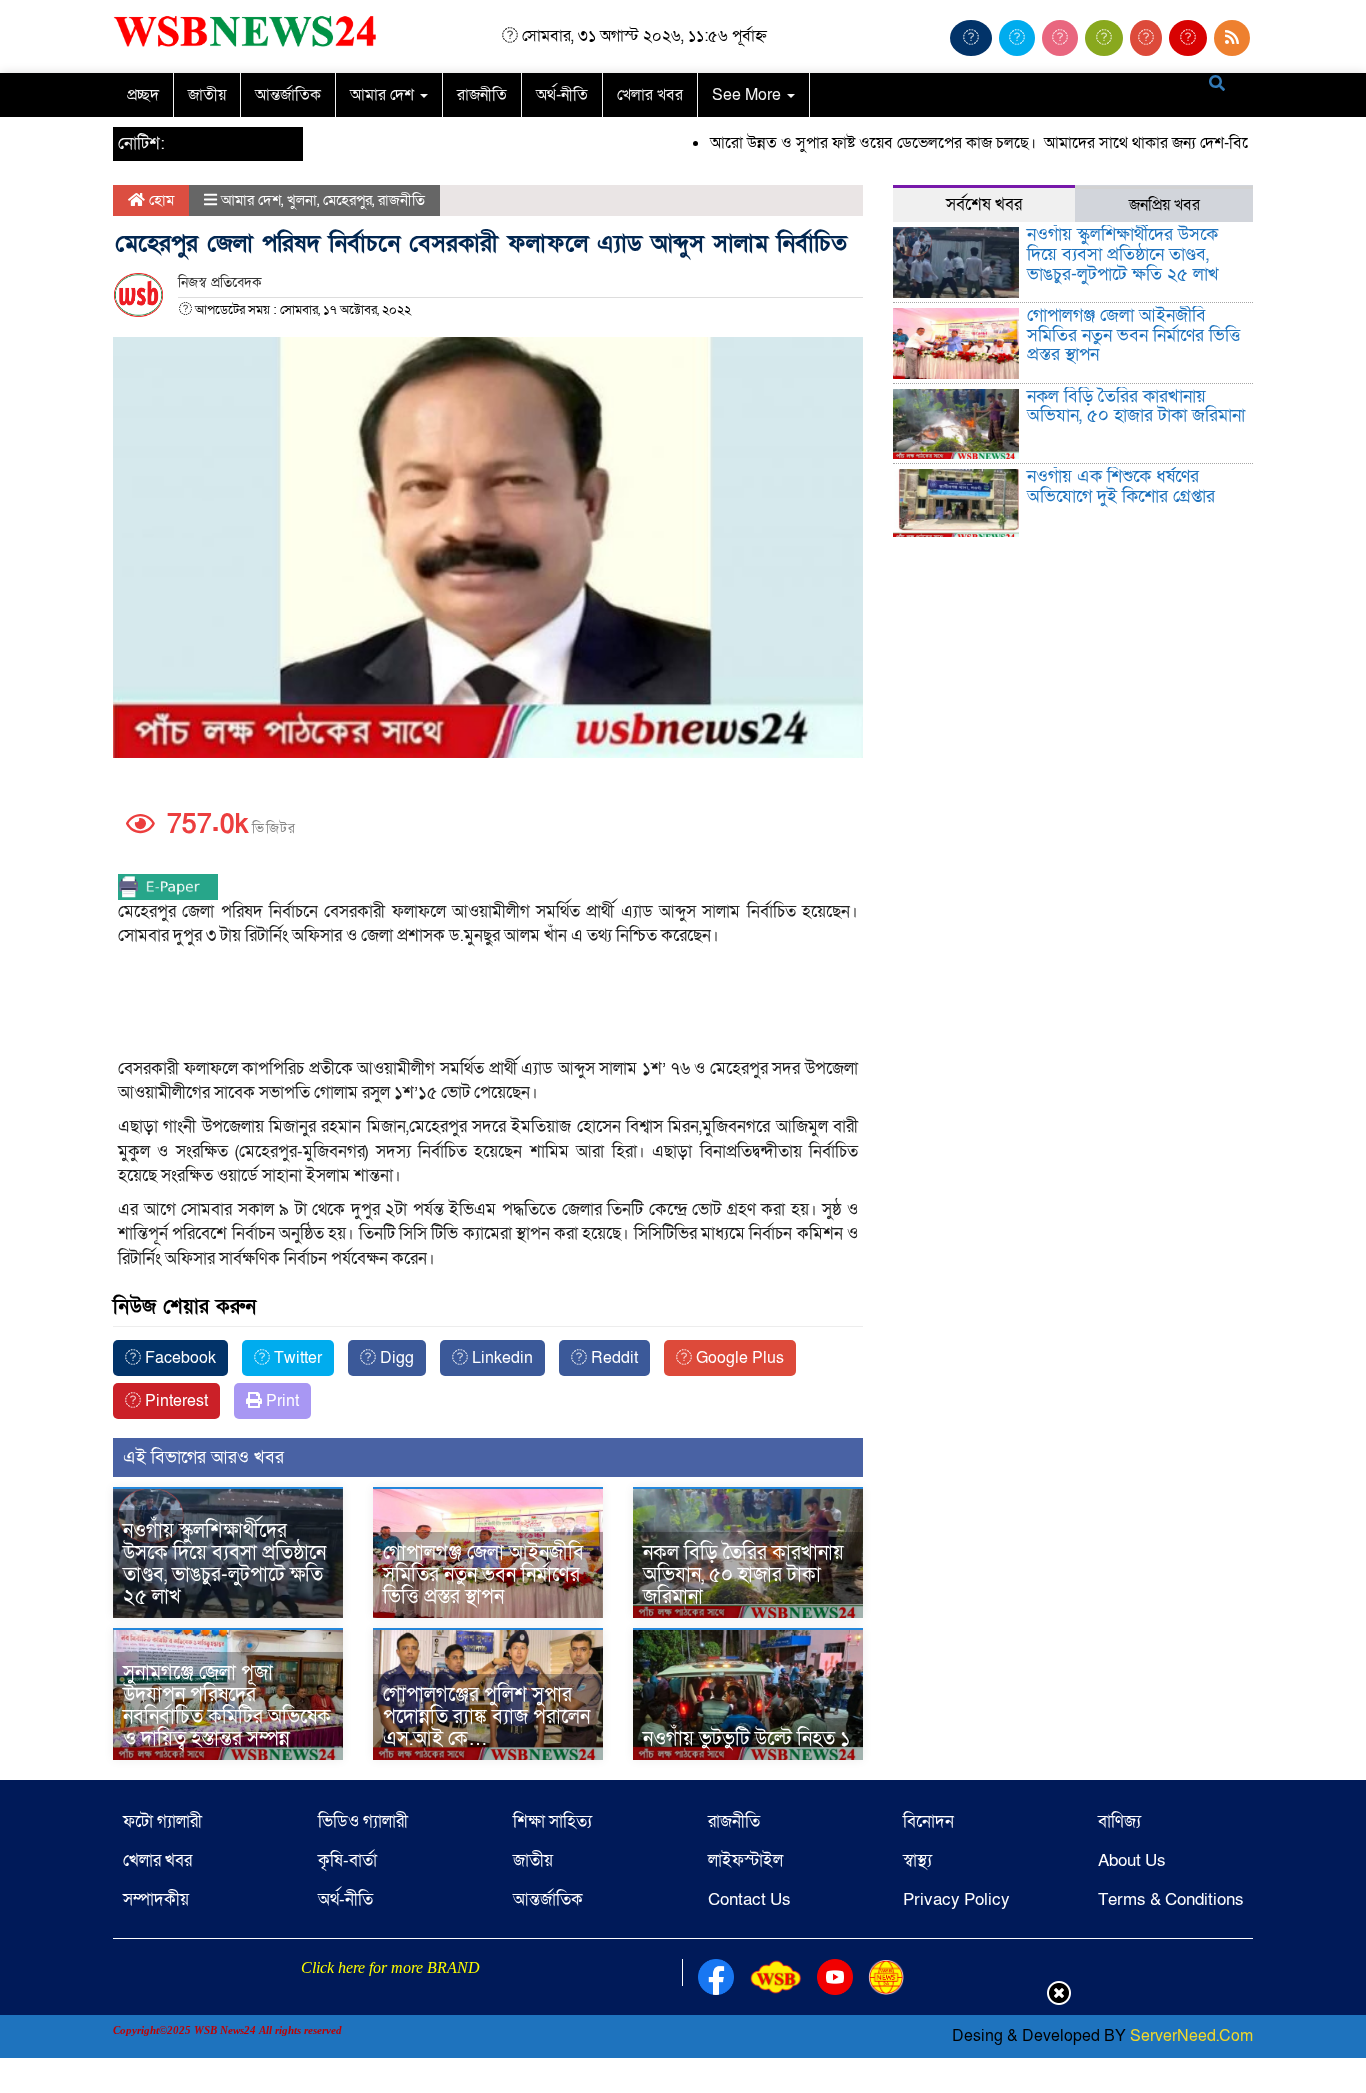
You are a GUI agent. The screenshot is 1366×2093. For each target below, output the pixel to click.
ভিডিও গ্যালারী (363, 1821)
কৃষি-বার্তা (347, 1860)
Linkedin (500, 1358)
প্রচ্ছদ (143, 95)
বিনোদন (928, 1821)
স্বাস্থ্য (917, 1860)
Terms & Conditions (1171, 1899)
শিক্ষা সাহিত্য (552, 1821)
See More (748, 95)
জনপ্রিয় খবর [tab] (1164, 205)
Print (280, 1401)
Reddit (612, 1358)
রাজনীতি (482, 95)
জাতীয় (207, 95)
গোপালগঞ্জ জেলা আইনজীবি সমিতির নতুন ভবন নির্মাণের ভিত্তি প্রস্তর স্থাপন (483, 1575)
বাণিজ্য (1119, 1821)
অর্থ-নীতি (562, 95)
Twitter (296, 1358)
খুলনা (302, 200)
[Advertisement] (488, 1004)
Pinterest (174, 1401)
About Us (1132, 1860)
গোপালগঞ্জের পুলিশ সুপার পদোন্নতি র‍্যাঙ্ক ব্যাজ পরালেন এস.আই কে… (486, 1717)
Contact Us (749, 1899)
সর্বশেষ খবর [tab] (984, 204)
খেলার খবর (650, 95)
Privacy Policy (956, 1899)
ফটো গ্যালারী (162, 1821)
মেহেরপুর (347, 200)
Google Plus (738, 1358)
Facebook (178, 1358)
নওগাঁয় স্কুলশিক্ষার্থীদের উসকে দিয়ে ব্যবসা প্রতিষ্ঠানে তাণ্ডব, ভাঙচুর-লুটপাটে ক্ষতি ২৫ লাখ (224, 1564)
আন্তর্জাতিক (288, 95)
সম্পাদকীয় (156, 1899)
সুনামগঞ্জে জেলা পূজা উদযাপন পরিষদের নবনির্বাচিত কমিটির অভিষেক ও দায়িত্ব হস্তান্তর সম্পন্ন (227, 1706)
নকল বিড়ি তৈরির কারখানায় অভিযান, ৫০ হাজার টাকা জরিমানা (743, 1575)
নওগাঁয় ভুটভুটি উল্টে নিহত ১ (747, 1739)
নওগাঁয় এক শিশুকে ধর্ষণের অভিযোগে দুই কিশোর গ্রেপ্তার (1121, 486)
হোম (159, 200)
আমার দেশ (384, 95)
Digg (395, 1358)
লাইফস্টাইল (745, 1860)
